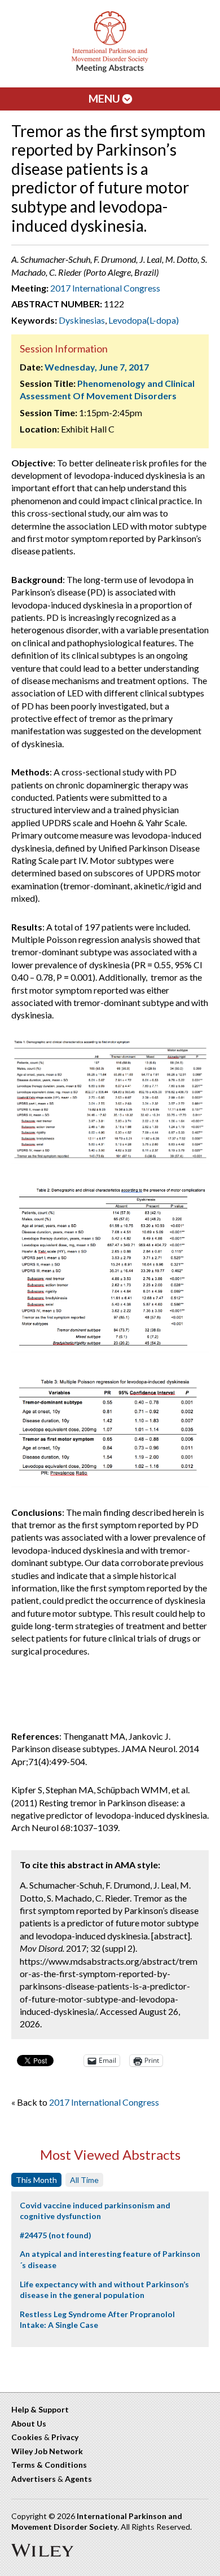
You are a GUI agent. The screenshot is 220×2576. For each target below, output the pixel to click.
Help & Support (40, 2409)
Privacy (65, 2437)
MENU (105, 98)
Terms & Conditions (49, 2465)
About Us (29, 2423)
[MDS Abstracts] (110, 70)
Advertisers (34, 2479)
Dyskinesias (82, 320)
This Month (36, 2180)
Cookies (27, 2437)
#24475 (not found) (56, 2235)
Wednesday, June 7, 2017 (97, 367)
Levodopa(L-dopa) (144, 320)
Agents (78, 2479)
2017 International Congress (105, 288)
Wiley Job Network (47, 2451)
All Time (84, 2180)
